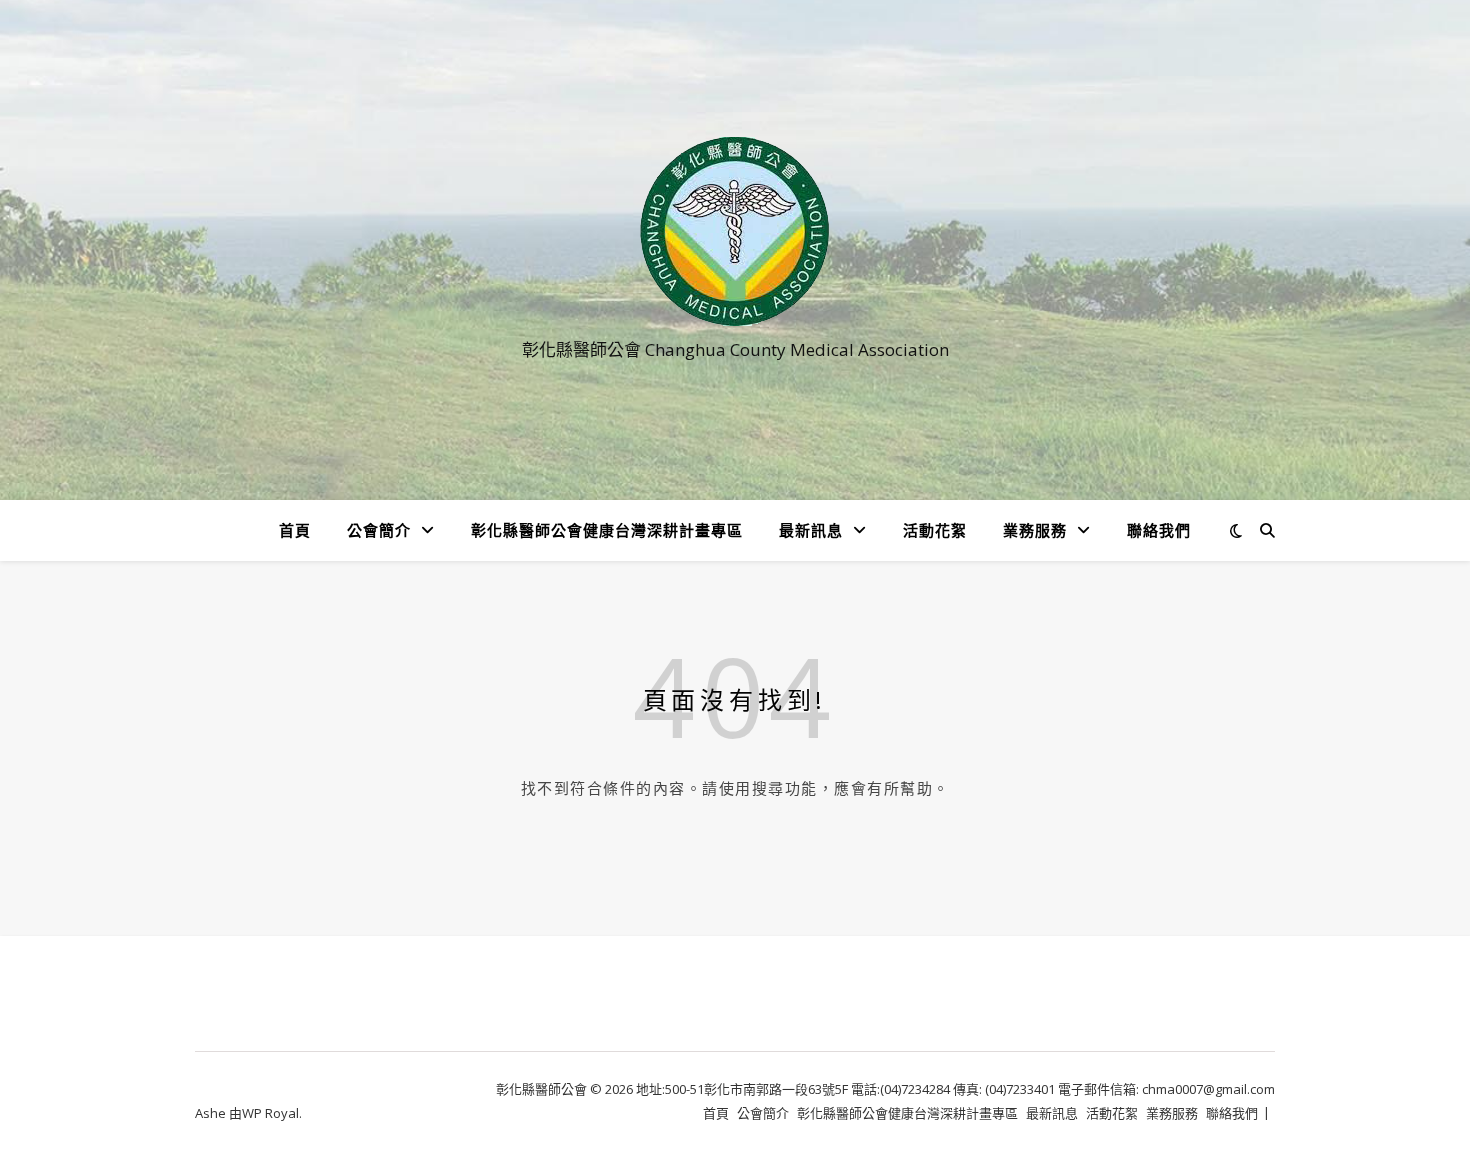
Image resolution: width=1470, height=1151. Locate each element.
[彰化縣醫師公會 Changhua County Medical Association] (735, 231)
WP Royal (270, 1113)
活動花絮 (935, 530)
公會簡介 (379, 530)
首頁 (295, 530)
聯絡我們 (1159, 530)
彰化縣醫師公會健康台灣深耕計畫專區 (607, 530)
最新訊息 (811, 530)
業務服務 (1035, 530)
